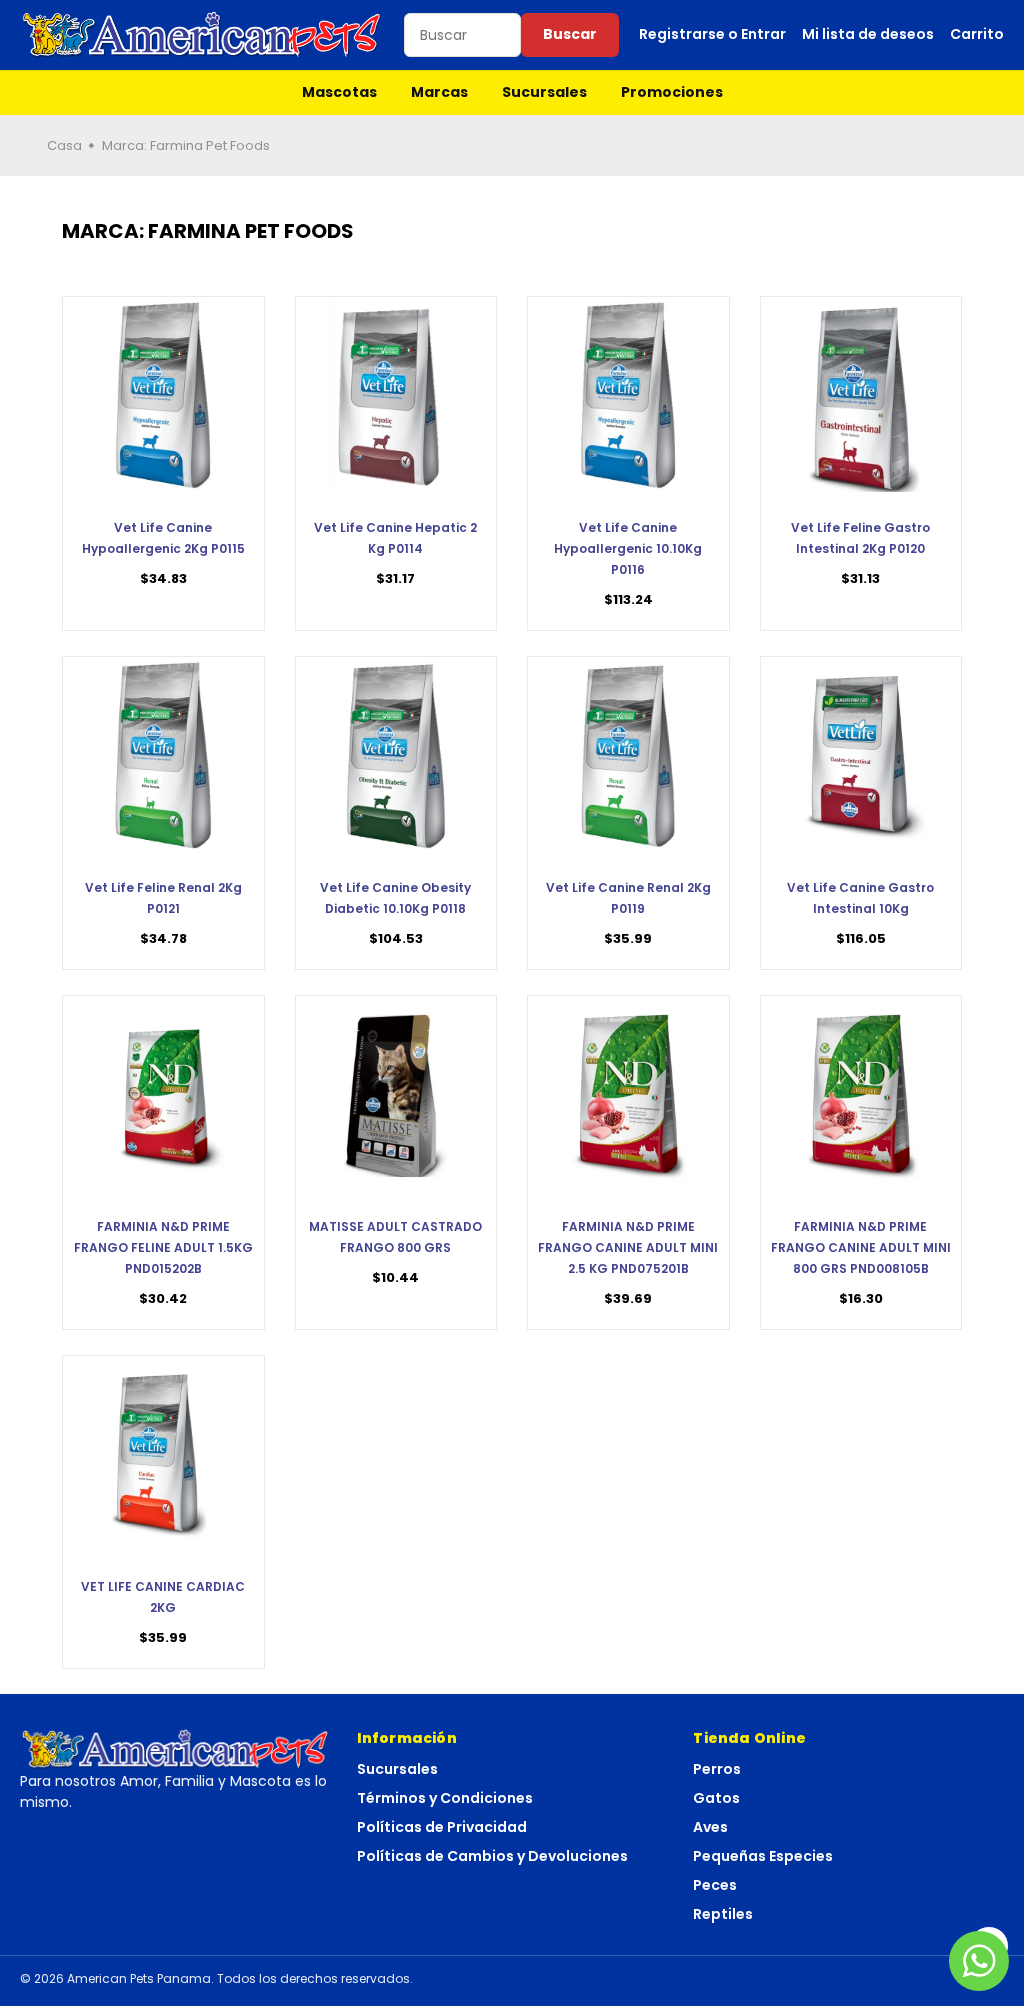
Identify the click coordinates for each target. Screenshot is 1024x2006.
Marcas (439, 92)
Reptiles (723, 1914)
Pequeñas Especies (763, 1856)
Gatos (716, 1798)
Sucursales (544, 92)
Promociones (672, 92)
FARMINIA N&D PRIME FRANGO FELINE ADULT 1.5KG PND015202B (163, 1247)
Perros (717, 1769)
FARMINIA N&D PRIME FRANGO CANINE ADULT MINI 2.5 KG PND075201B (628, 1247)
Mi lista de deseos (868, 34)
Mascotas (339, 92)
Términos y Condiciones (445, 1798)
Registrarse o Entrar (712, 34)
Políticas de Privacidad (442, 1827)
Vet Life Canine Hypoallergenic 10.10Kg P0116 (628, 548)
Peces (715, 1885)
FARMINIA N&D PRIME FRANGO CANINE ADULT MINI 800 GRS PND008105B (861, 1247)
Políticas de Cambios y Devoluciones (492, 1856)
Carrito (977, 34)
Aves (710, 1827)
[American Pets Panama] (202, 35)
